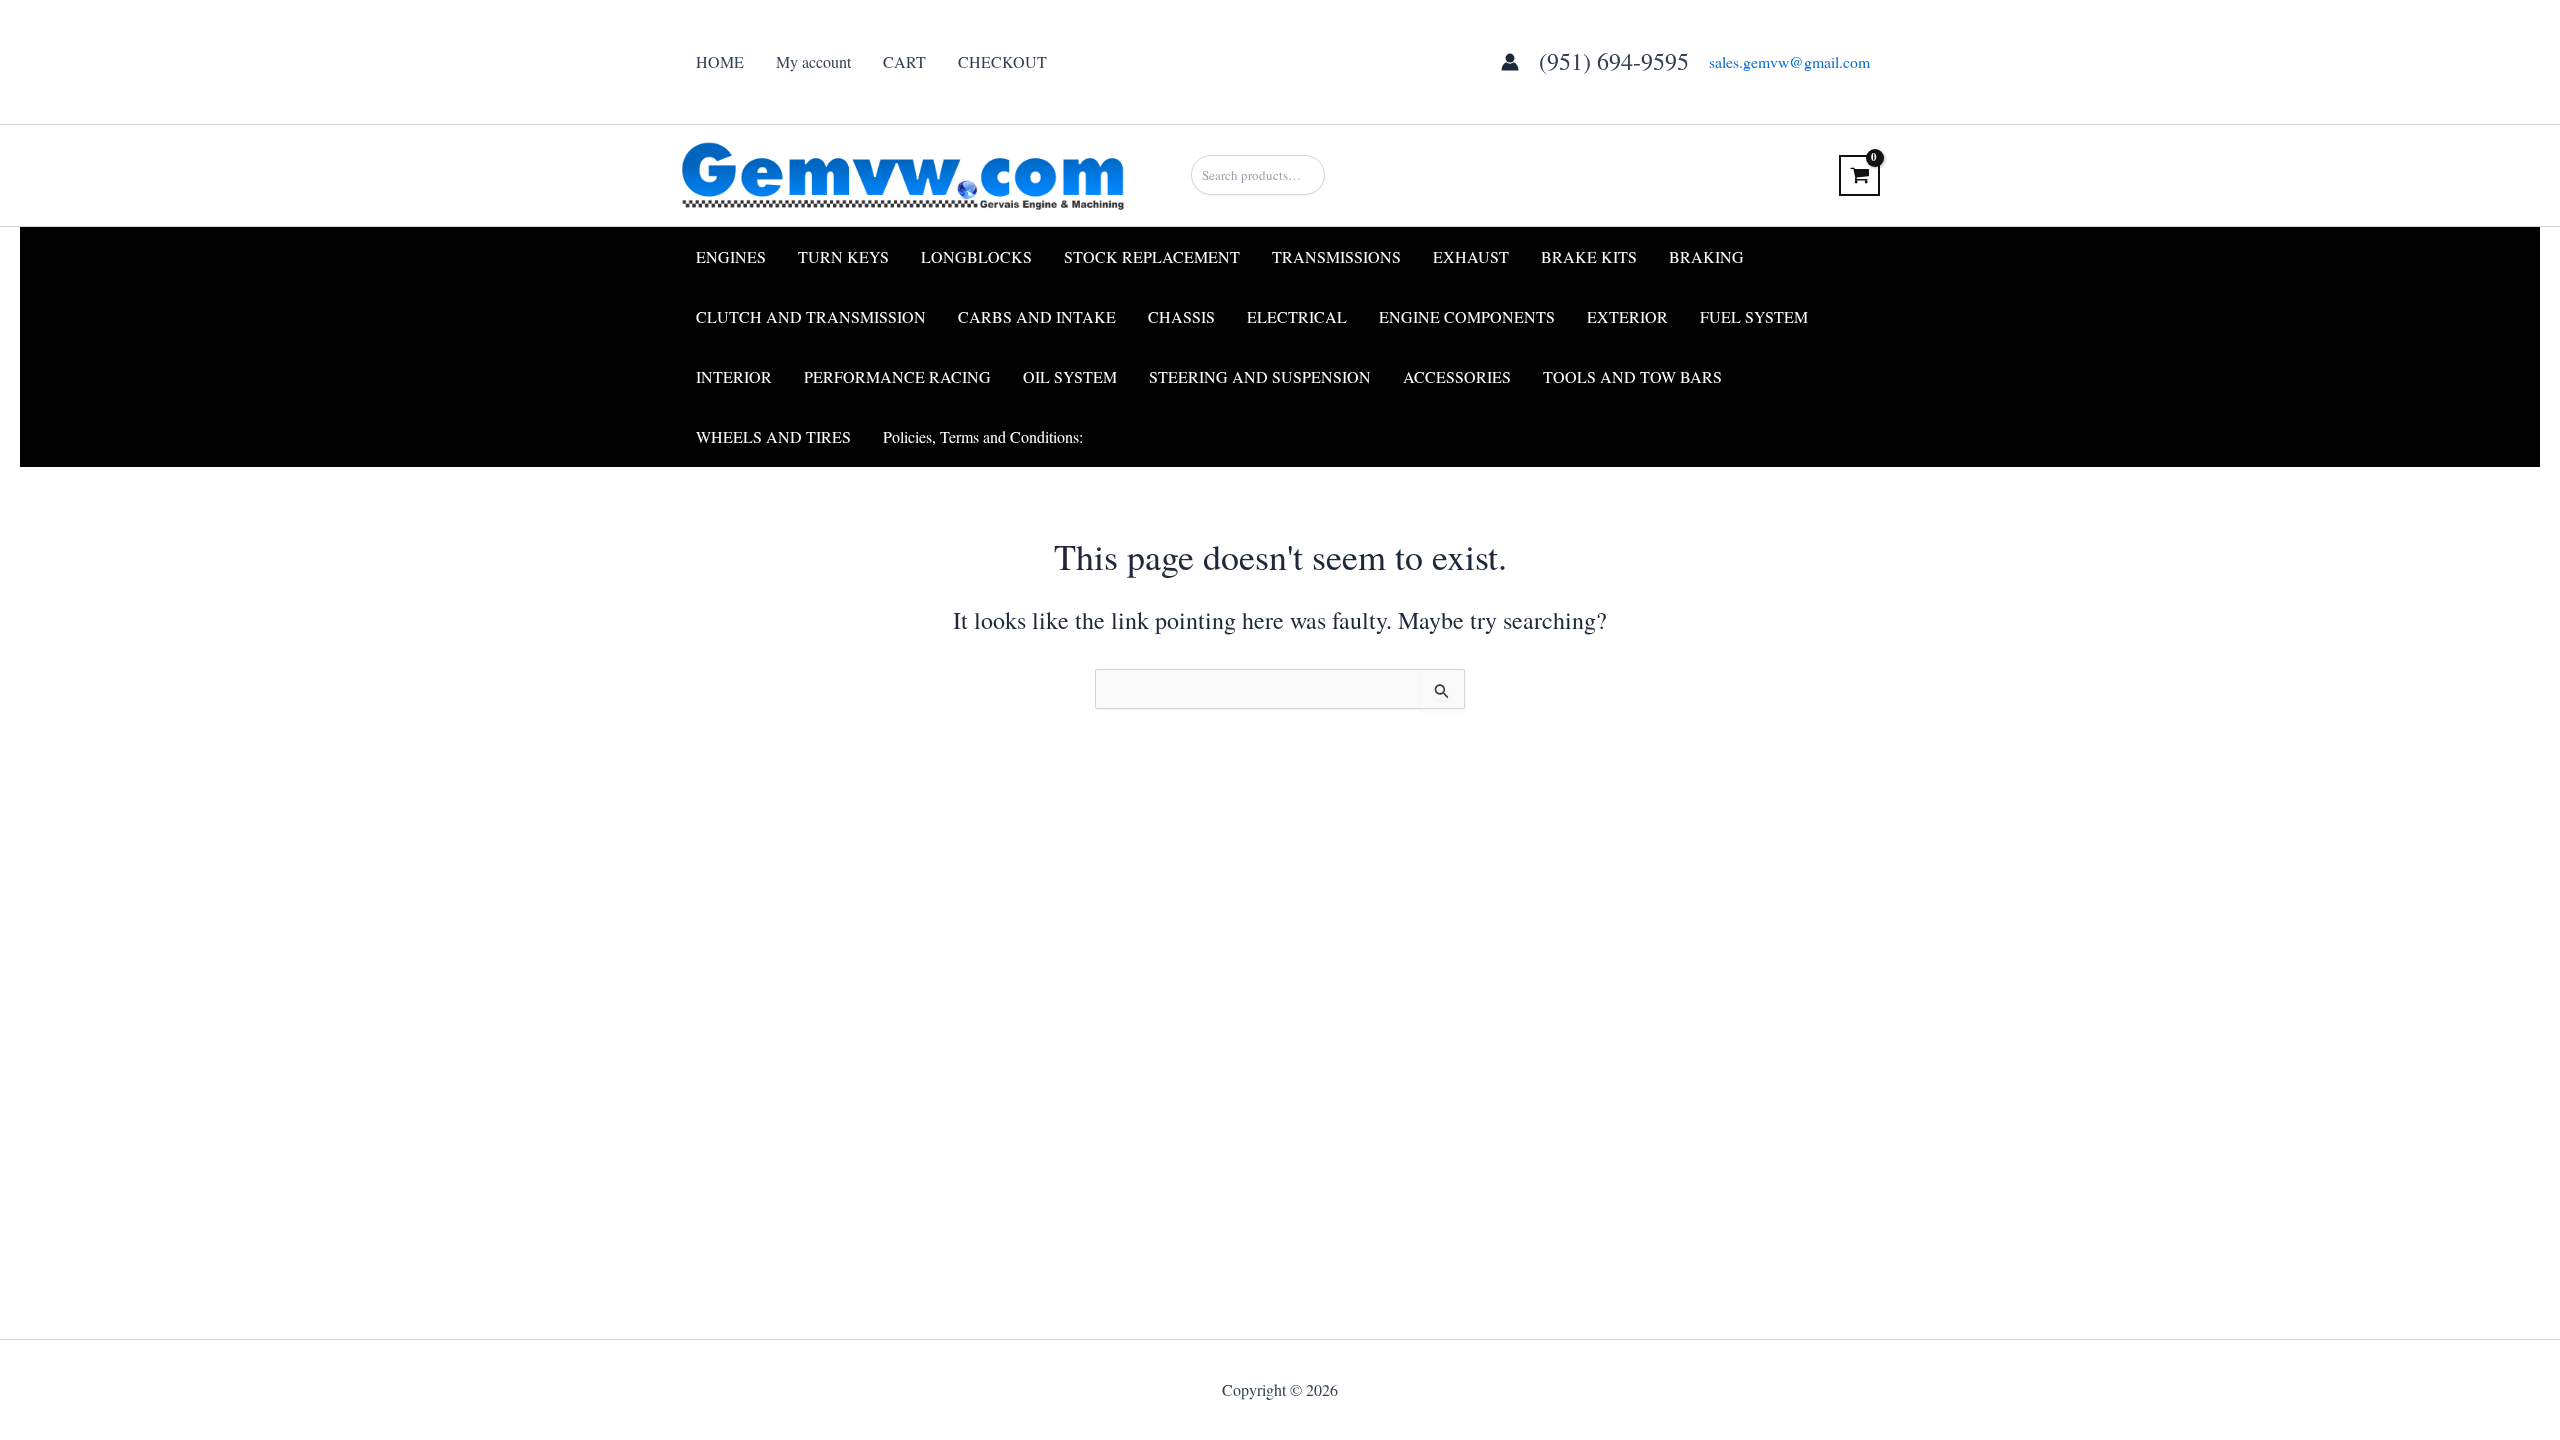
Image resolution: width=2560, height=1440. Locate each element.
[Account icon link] (1510, 62)
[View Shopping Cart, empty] (1859, 175)
